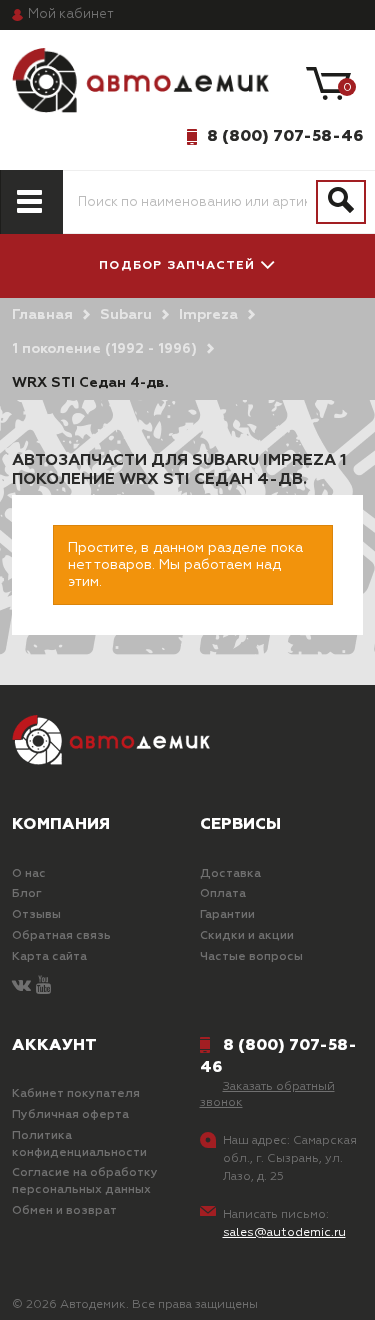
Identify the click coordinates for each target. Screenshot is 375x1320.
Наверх (64, 1288)
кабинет (71, 14)
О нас (29, 874)
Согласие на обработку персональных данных (85, 1181)
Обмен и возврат (64, 1211)
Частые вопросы (251, 957)
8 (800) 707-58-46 (285, 136)
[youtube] (43, 986)
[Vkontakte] (21, 986)
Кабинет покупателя (76, 1094)
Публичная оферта (70, 1115)
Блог (27, 894)
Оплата (223, 894)
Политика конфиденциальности (79, 1144)
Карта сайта (49, 957)
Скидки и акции (247, 936)
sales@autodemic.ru (284, 1233)
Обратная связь (61, 936)
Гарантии (227, 915)
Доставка (230, 874)
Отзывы (36, 915)
